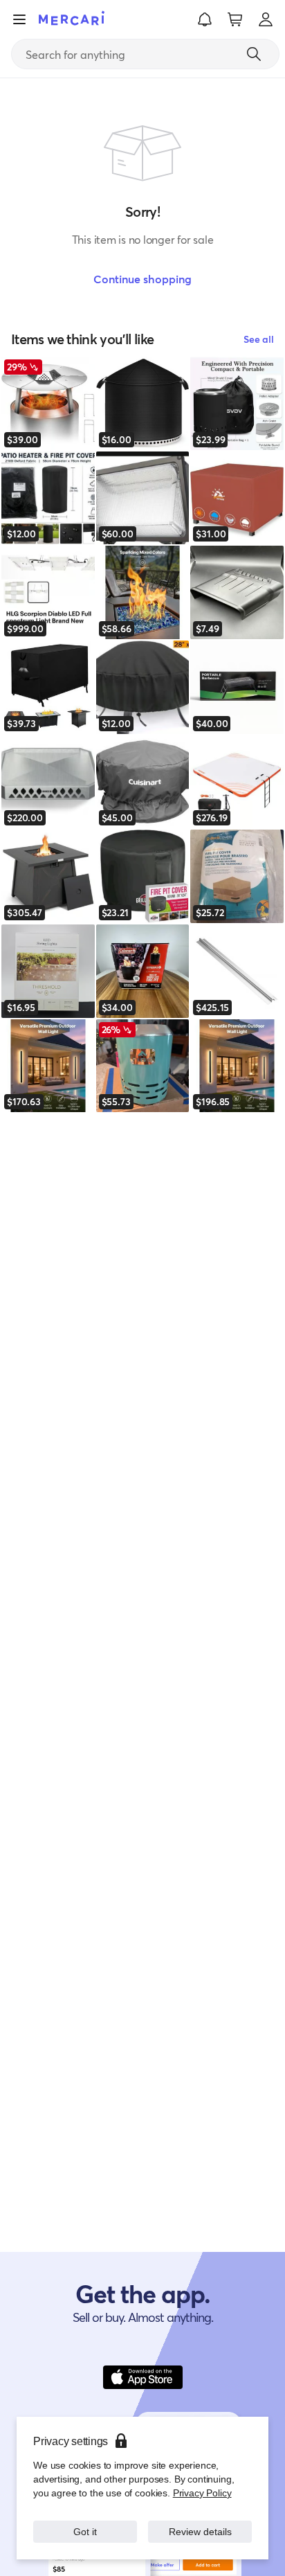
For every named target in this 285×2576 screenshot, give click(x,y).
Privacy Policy (202, 2493)
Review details (200, 2531)
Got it (85, 2531)
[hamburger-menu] (19, 19)
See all (259, 339)
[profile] (266, 19)
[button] (205, 19)
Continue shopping (142, 279)
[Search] (254, 54)
